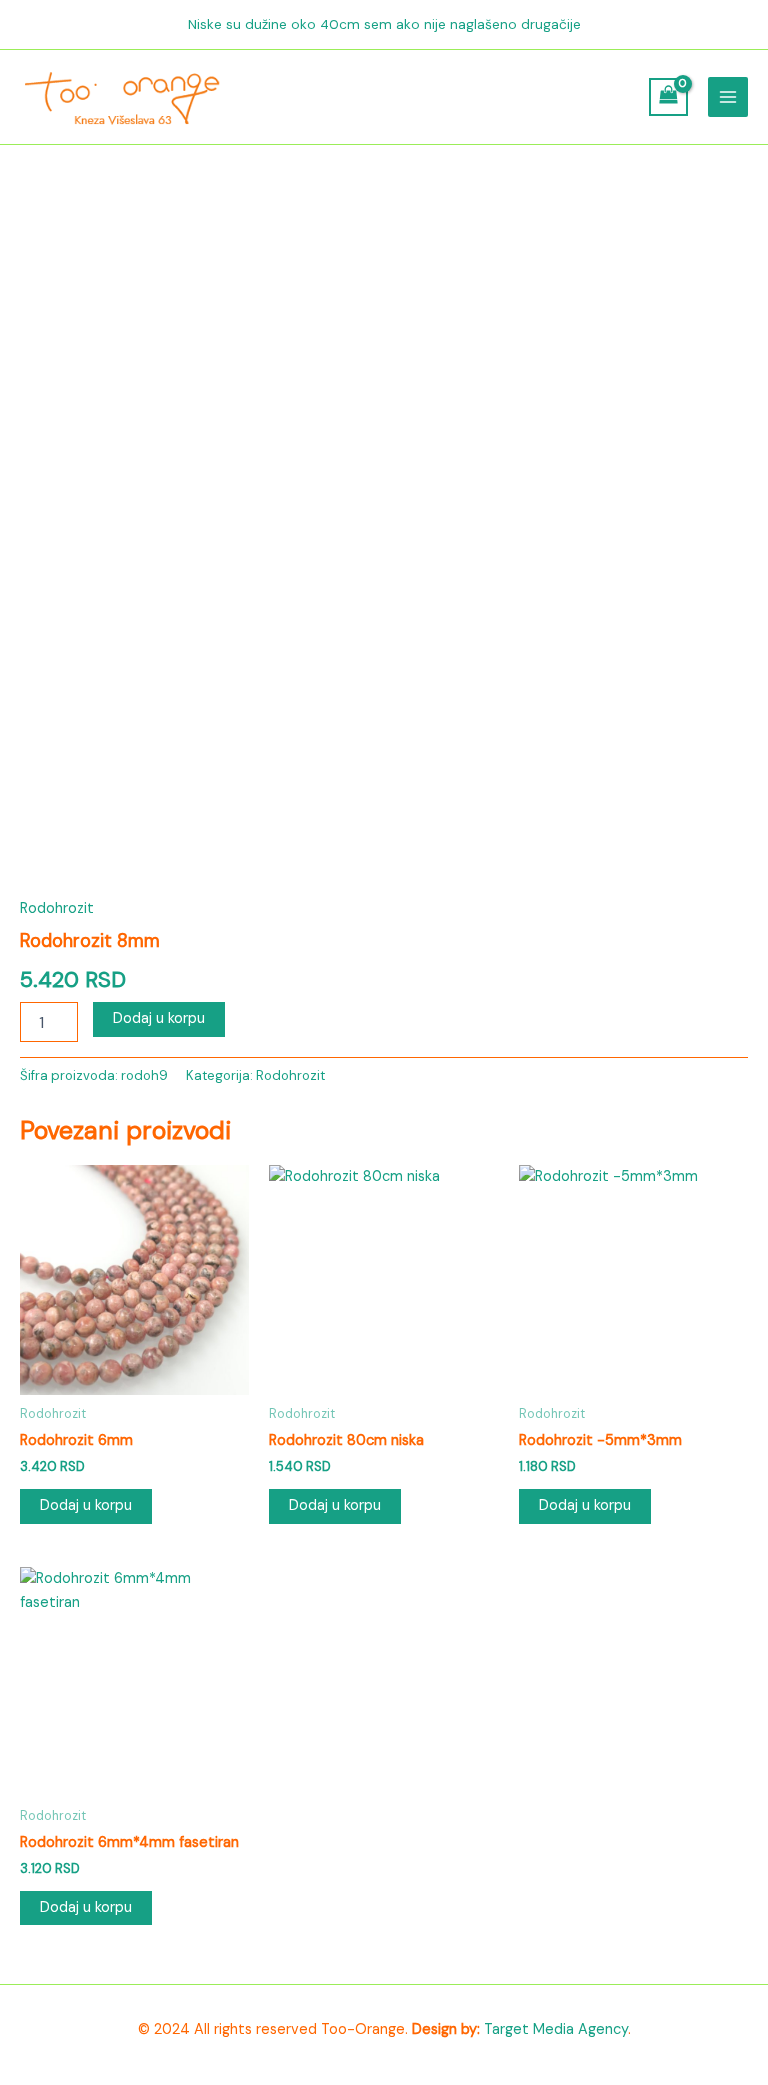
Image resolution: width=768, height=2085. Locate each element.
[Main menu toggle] (728, 97)
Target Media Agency (556, 2029)
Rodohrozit (57, 908)
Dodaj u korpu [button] (86, 1505)
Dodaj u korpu (159, 1018)
